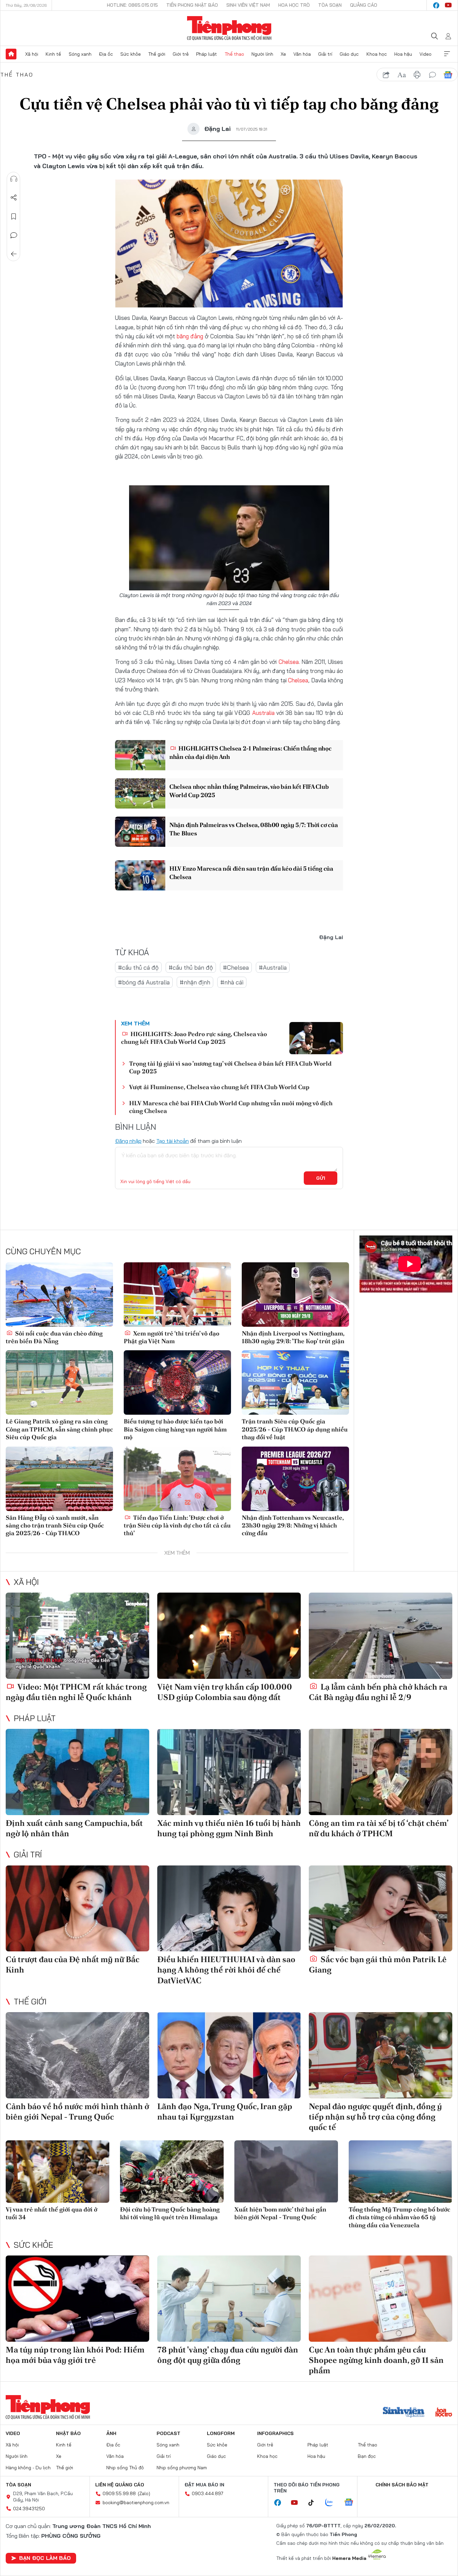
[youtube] (448, 5)
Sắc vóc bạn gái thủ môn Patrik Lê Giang (378, 1964)
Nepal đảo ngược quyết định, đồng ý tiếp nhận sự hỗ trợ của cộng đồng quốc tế (375, 2117)
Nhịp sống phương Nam (182, 2468)
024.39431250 (29, 2509)
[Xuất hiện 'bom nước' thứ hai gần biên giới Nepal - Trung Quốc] (286, 2171)
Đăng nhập (128, 1141)
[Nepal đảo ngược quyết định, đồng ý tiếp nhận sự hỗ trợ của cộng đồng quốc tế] (381, 2055)
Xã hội (32, 54)
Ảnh (111, 2433)
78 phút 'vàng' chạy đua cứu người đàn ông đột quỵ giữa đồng (228, 2355)
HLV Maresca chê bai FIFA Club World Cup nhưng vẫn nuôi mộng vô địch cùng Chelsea (231, 1107)
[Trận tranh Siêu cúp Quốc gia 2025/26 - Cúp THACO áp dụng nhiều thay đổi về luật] (295, 1382)
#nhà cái (232, 982)
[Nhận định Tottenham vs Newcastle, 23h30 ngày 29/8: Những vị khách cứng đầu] (295, 1479)
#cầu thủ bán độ (191, 967)
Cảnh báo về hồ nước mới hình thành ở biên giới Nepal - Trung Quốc (77, 2111)
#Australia (273, 967)
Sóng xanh (80, 54)
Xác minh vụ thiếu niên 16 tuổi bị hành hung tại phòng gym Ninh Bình (229, 1828)
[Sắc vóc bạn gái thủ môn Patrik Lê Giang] (381, 1909)
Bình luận (14, 235)
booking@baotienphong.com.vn (136, 2502)
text (402, 75)
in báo (417, 75)
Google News (448, 75)
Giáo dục (349, 54)
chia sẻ (386, 75)
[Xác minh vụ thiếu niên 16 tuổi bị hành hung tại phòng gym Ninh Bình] (229, 1772)
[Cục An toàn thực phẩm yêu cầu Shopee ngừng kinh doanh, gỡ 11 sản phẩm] (381, 2299)
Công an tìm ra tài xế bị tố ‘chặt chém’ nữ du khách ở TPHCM (379, 1828)
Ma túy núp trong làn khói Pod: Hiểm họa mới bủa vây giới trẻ (75, 2355)
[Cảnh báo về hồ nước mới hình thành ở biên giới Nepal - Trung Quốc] (77, 2055)
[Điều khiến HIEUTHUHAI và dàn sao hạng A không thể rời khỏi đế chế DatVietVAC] (229, 1909)
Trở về (14, 254)
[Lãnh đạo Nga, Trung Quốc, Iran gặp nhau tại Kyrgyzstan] (229, 2055)
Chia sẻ (14, 198)
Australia (263, 713)
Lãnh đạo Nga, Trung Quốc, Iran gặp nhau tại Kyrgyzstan (225, 2111)
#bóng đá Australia (144, 982)
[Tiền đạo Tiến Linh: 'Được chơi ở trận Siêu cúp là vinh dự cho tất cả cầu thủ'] (177, 1479)
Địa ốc (106, 54)
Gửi (321, 1178)
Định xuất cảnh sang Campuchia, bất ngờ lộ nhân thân (74, 1828)
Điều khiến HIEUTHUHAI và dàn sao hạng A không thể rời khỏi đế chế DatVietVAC (226, 1970)
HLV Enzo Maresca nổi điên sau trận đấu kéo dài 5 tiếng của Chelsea (251, 873)
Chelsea (289, 662)
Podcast (168, 2433)
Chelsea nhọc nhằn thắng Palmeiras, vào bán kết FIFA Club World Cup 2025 (249, 791)
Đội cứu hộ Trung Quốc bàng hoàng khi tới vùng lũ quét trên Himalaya (170, 2213)
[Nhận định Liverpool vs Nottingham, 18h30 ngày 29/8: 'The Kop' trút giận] (295, 1295)
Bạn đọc (367, 2456)
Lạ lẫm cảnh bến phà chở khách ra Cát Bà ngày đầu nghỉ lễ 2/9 (378, 1692)
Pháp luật (207, 54)
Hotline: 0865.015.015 (132, 5)
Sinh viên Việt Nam (248, 5)
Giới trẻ (181, 54)
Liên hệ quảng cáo (120, 2485)
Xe (283, 54)
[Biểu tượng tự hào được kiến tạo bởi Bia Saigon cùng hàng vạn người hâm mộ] (177, 1382)
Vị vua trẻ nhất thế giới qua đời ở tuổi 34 (51, 2213)
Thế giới (157, 54)
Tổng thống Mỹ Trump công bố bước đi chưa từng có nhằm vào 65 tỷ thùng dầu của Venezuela (399, 2217)
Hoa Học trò (294, 5)
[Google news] (352, 2503)
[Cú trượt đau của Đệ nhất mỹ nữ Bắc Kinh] (77, 1909)
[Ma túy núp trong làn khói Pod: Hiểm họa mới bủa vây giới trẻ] (77, 2299)
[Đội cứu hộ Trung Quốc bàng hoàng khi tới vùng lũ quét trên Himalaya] (172, 2171)
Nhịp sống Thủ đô (125, 2468)
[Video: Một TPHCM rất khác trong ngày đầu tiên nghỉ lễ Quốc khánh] (77, 1636)
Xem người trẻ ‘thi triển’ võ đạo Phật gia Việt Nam (171, 1337)
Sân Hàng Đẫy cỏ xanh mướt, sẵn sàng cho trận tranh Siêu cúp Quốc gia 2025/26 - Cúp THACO (55, 1525)
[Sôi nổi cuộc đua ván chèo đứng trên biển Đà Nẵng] (59, 1295)
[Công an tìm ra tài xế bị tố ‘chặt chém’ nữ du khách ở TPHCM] (381, 1772)
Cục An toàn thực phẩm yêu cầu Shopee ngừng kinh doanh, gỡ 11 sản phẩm (376, 2360)
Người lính (262, 54)
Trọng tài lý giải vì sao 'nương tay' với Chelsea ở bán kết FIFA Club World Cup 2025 (230, 1067)
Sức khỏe (131, 54)
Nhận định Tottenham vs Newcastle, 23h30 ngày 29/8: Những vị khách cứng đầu (293, 1525)
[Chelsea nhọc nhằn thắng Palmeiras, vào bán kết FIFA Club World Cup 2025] (140, 793)
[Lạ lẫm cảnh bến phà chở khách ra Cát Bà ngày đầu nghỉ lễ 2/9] (381, 1636)
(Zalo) (144, 2493)
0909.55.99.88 (119, 2493)
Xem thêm (447, 54)
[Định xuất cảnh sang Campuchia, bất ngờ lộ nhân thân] (77, 1772)
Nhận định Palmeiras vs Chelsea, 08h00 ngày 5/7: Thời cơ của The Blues (253, 829)
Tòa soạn (330, 5)
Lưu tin (14, 216)
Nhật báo (68, 2433)
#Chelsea (236, 967)
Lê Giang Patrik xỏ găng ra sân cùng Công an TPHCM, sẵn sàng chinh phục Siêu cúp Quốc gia (59, 1429)
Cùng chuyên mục (43, 1251)
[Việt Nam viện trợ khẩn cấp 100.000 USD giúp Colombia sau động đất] (229, 1636)
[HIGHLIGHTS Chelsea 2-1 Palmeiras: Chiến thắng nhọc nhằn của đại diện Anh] (140, 755)
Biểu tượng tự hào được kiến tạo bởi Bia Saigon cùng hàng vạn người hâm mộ (175, 1429)
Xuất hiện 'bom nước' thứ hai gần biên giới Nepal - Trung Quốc (280, 2213)
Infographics (275, 2433)
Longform (221, 2433)
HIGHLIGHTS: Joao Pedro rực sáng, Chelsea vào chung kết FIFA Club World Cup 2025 (194, 1038)
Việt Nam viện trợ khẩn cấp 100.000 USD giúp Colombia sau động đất (225, 1692)
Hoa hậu (403, 54)
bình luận (433, 75)
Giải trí (325, 54)
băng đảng (190, 336)
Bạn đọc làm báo (45, 2558)
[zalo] (333, 2503)
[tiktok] (314, 2503)
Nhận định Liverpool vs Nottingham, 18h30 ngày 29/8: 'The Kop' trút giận (293, 1337)
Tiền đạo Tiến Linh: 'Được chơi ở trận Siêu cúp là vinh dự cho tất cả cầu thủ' (177, 1525)
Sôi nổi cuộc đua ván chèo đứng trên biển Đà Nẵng (54, 1337)
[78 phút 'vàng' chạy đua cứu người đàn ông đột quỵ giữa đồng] (229, 2299)
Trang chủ (11, 54)
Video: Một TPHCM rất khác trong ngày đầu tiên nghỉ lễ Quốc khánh (76, 1692)
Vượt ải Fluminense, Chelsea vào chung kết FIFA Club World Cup (219, 1087)
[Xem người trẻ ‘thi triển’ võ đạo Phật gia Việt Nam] (177, 1295)
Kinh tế (53, 54)
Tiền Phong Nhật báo (192, 5)
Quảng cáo (364, 5)
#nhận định (195, 982)
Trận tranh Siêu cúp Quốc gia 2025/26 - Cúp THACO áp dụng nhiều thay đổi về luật (295, 1429)
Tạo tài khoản (173, 1141)
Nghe (14, 179)
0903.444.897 (208, 2493)
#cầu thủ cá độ (138, 967)
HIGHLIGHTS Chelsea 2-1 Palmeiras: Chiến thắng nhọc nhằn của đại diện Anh (250, 752)
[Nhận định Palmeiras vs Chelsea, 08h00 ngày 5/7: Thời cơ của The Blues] (140, 832)
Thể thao (234, 54)
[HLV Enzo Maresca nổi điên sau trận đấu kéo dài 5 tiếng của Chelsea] (140, 875)
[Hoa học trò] (444, 2413)
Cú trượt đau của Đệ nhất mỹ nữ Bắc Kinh (73, 1964)
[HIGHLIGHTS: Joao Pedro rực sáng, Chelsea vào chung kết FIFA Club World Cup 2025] (316, 1038)
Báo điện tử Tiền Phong (229, 28)
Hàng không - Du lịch (28, 2468)
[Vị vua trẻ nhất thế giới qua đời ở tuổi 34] (58, 2171)
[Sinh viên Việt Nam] (404, 2413)
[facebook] (436, 5)
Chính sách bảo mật (402, 2485)
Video (425, 54)
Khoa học (377, 54)
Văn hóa (302, 54)
